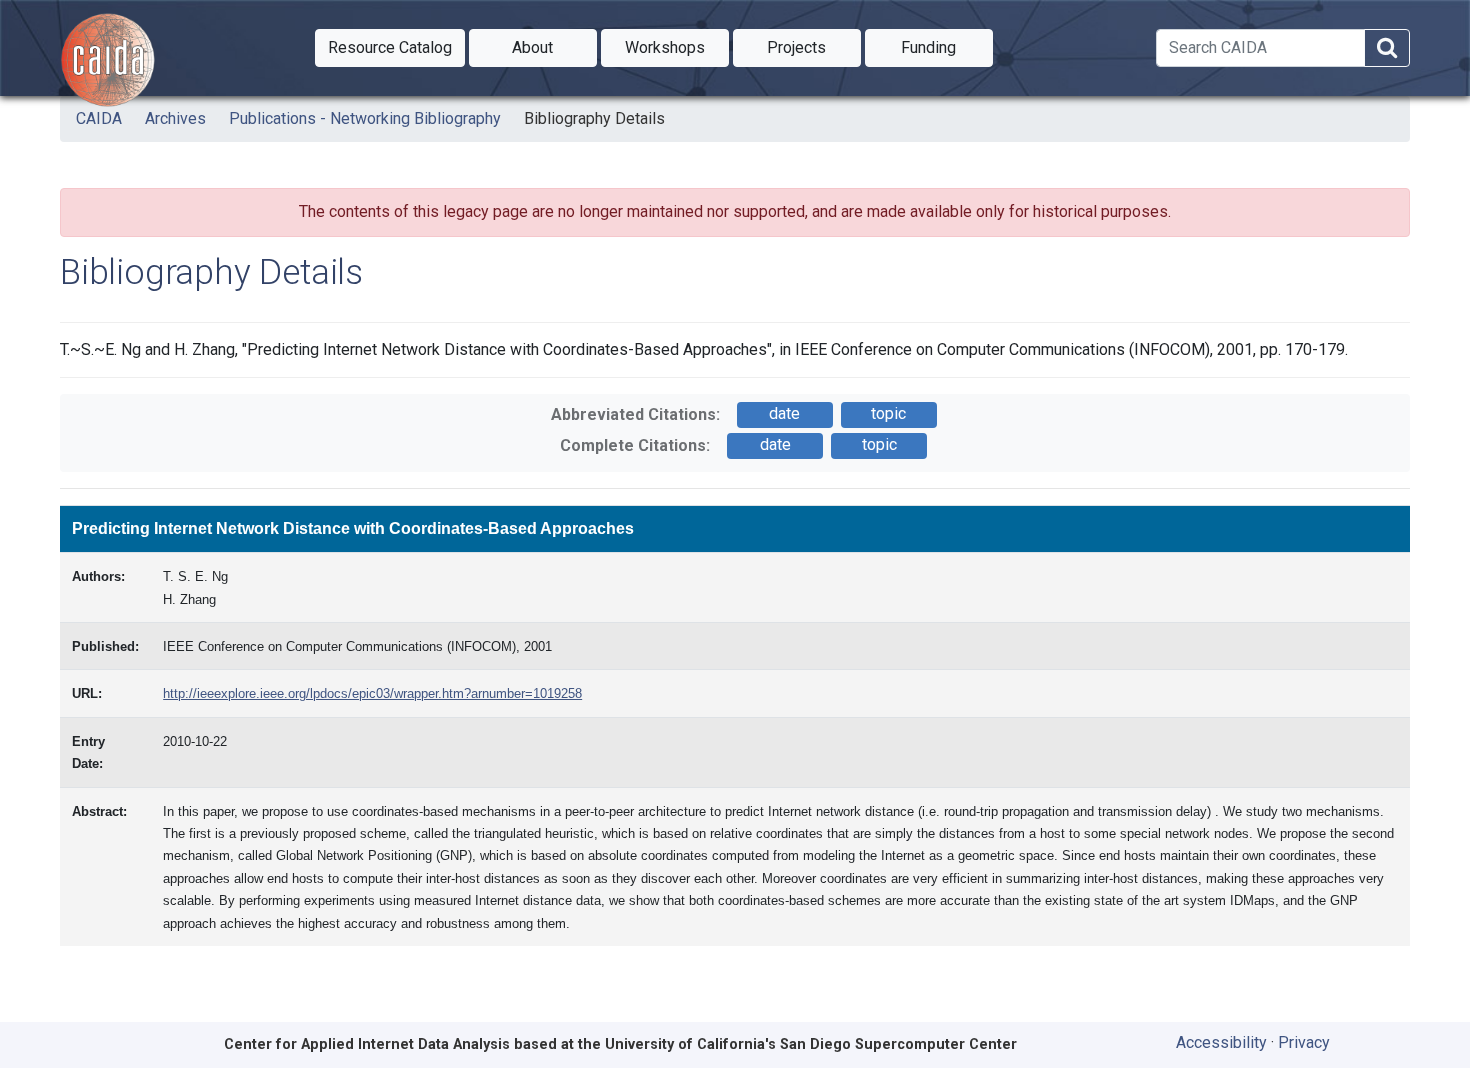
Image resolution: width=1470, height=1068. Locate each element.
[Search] (1387, 48)
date (784, 413)
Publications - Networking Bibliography (365, 118)
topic (888, 413)
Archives (175, 118)
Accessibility (1221, 1042)
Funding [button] (947, 47)
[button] (390, 48)
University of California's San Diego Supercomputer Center (811, 1044)
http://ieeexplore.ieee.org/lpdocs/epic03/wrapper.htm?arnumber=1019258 (372, 693)
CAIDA (99, 118)
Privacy (1304, 1042)
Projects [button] (814, 47)
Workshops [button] (677, 47)
